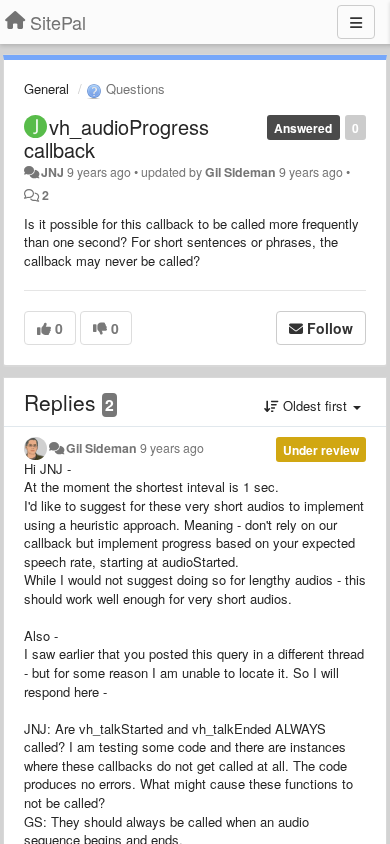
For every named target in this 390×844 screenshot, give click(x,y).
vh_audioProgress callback (116, 138)
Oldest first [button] (315, 405)
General (46, 88)
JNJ (52, 172)
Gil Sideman (240, 172)
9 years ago (172, 448)
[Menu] (356, 22)
